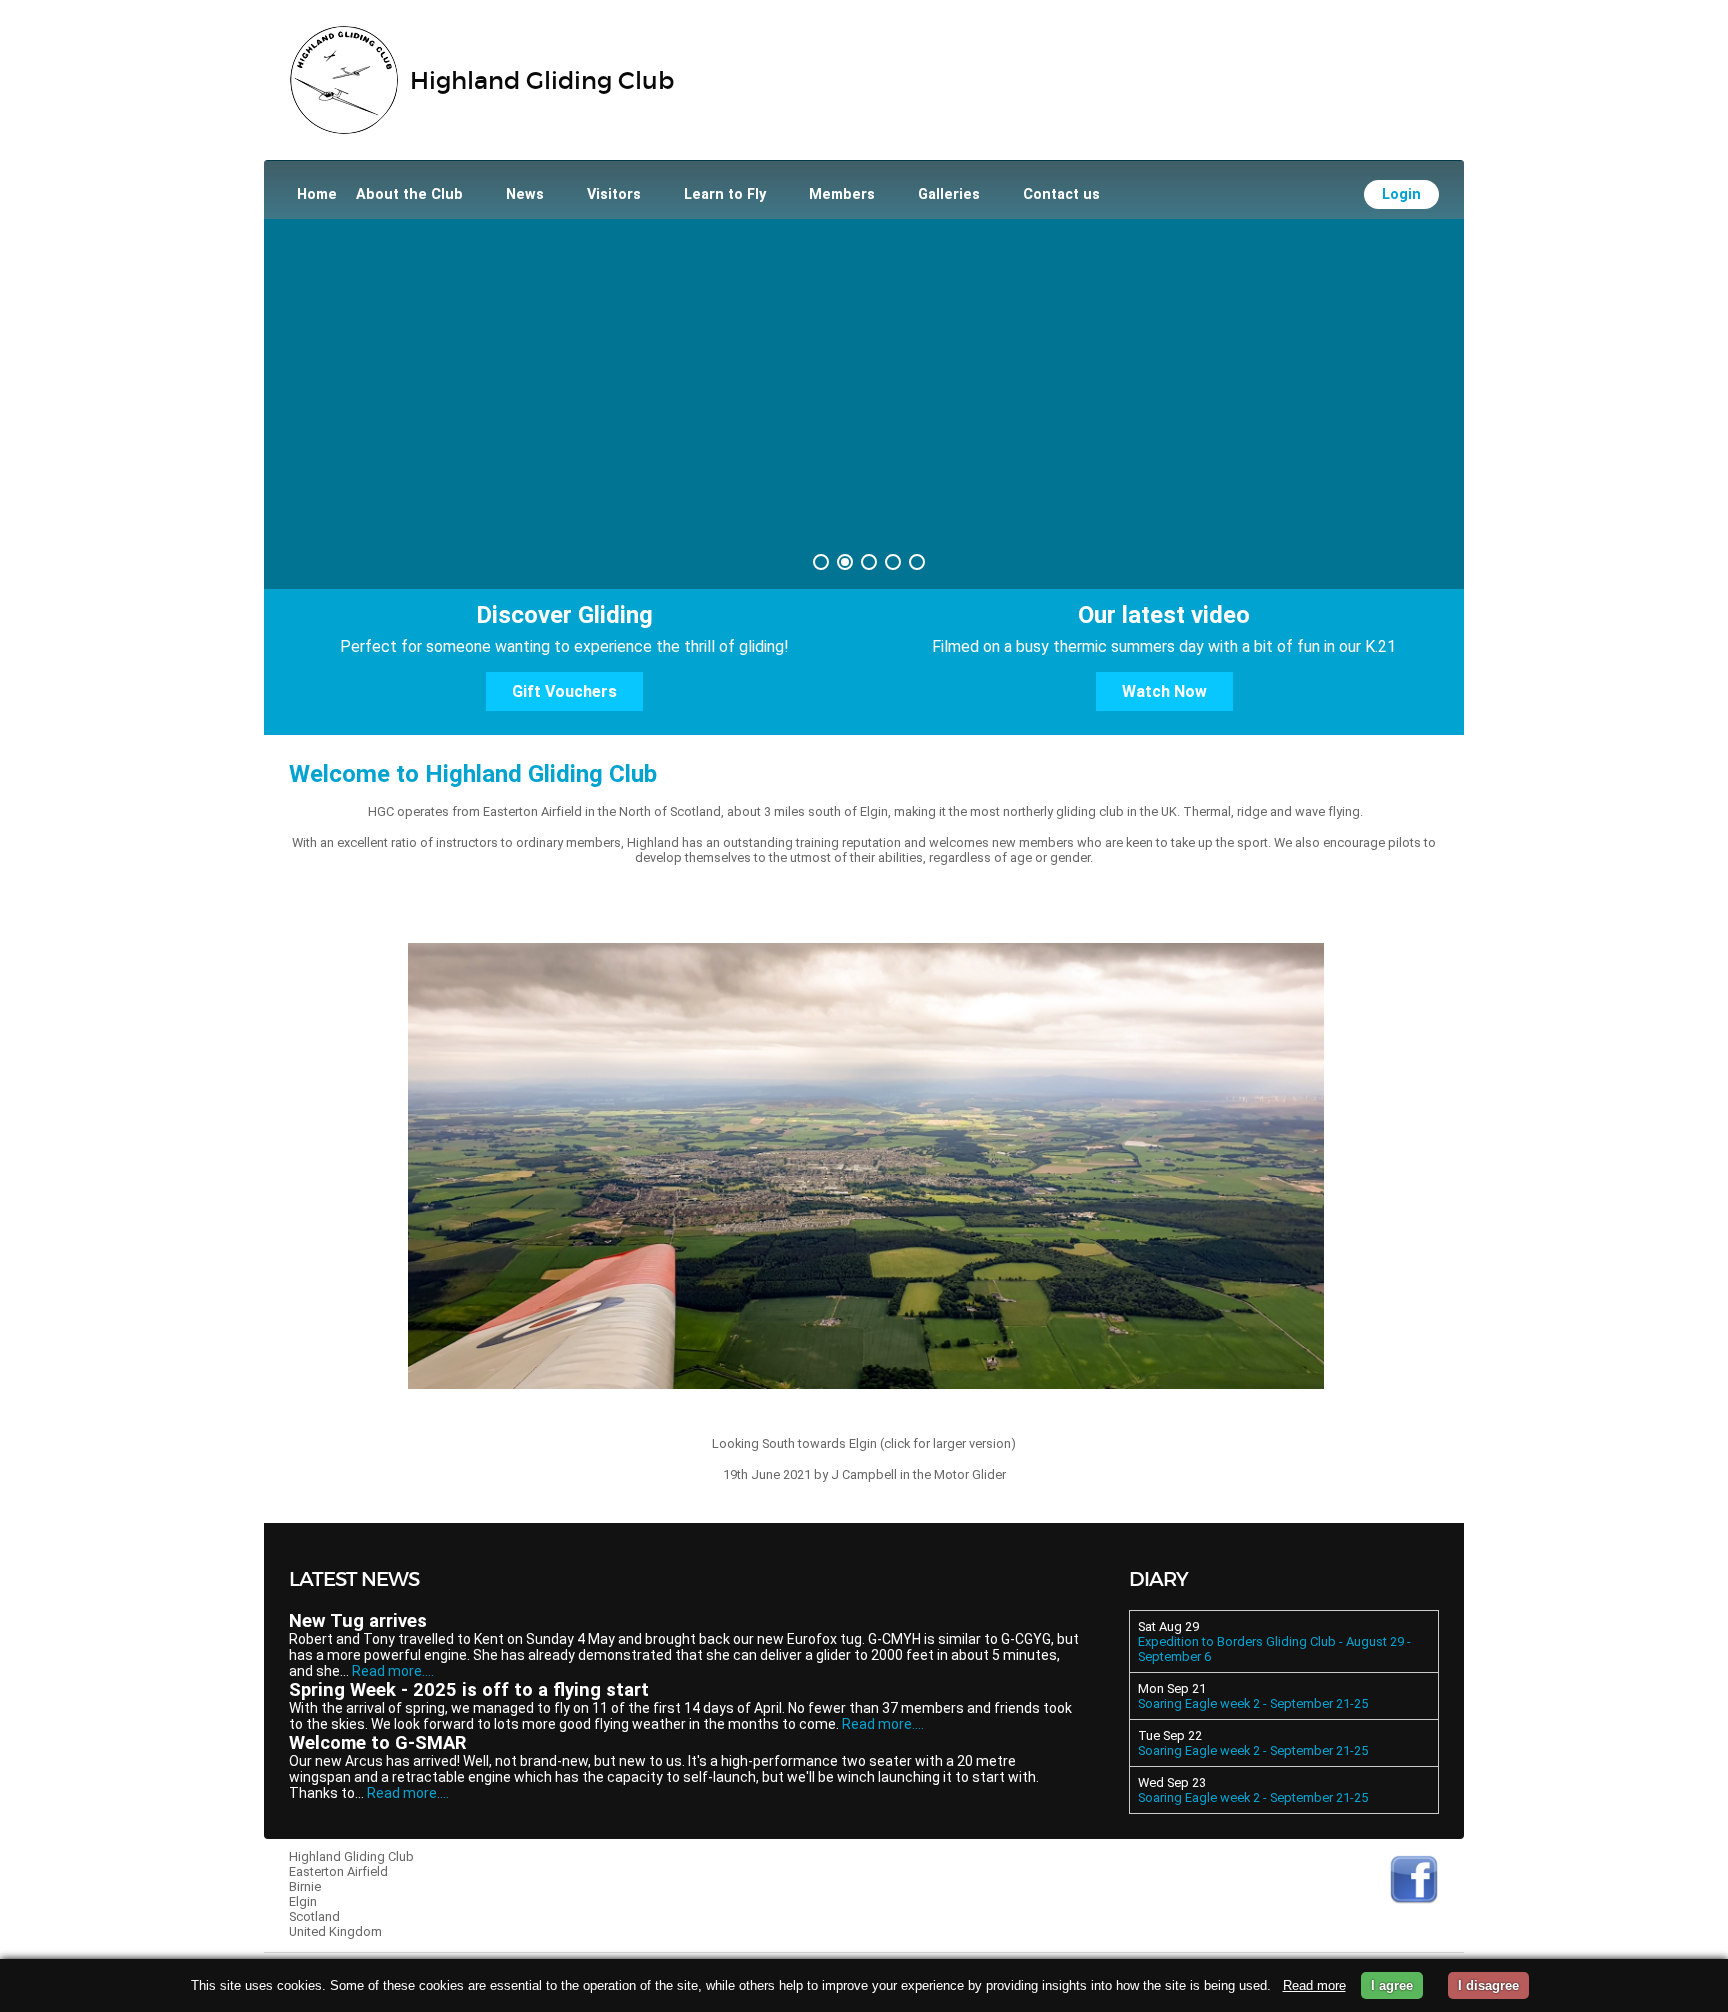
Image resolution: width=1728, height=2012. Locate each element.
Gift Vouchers (564, 691)
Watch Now (1164, 691)
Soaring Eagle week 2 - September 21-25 (1253, 1703)
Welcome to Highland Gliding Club (473, 774)
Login (1401, 194)
